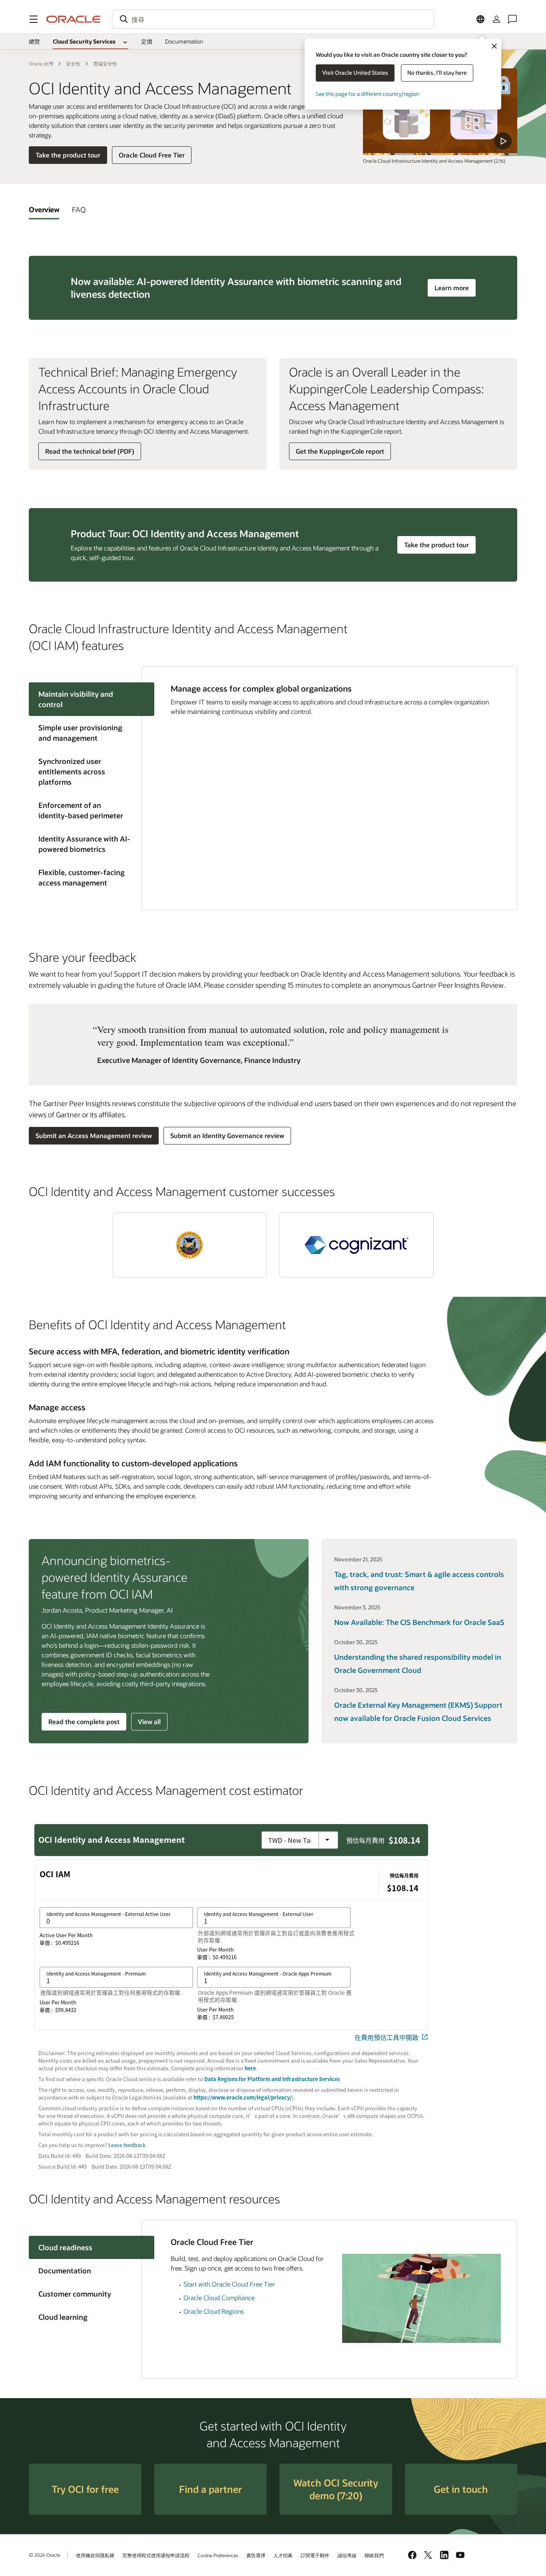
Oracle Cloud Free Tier (152, 155)
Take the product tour (68, 155)
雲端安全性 (105, 64)
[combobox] (273, 19)
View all (149, 1722)
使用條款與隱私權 (95, 2555)
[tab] (44, 209)
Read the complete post (84, 1722)
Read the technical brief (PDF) (90, 451)
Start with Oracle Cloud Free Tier (229, 2284)
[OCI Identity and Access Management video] (440, 112)
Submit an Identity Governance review (227, 1135)
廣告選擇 (256, 2555)
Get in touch (461, 2489)
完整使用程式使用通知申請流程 (156, 2555)
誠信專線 (347, 2555)
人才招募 (283, 2555)
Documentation (184, 41)
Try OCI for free (85, 2489)
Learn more (455, 287)
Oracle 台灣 (41, 64)
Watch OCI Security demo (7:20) (336, 2489)
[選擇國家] (480, 19)
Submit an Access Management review (94, 1135)
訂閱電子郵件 (315, 2555)
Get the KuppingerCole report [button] (340, 451)
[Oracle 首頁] (74, 19)
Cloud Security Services (84, 41)
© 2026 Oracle (44, 2555)
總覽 (34, 41)
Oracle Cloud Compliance (219, 2298)
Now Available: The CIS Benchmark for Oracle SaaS (419, 1622)
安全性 (73, 64)
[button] (34, 19)
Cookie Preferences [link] (218, 2555)
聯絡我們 (374, 2555)
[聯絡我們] (512, 19)
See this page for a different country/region (368, 94)
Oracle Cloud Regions (214, 2311)
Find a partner (210, 2489)
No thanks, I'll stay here (437, 73)
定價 (147, 41)
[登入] (496, 19)
